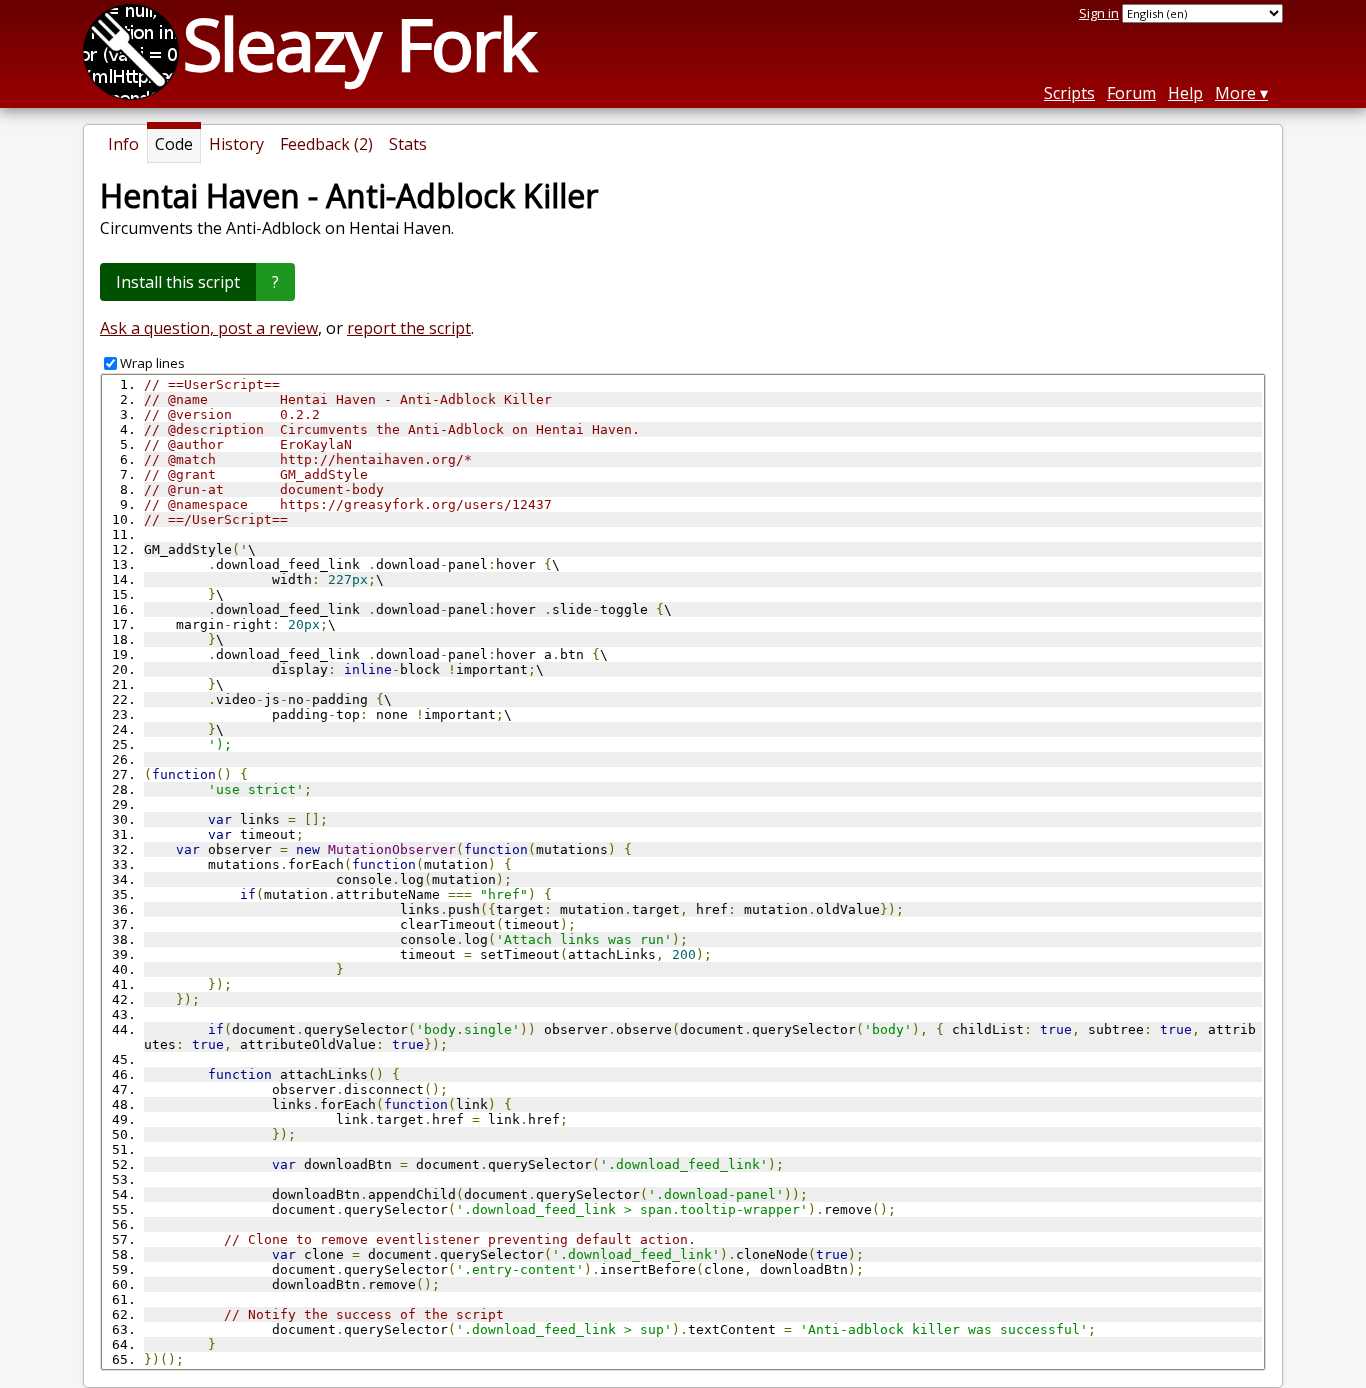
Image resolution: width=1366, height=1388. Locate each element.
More (1235, 93)
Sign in (1099, 13)
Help (1185, 93)
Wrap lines (152, 363)
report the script (409, 328)
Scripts (1069, 93)
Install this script (178, 282)
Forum (1131, 93)
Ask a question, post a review (209, 328)
